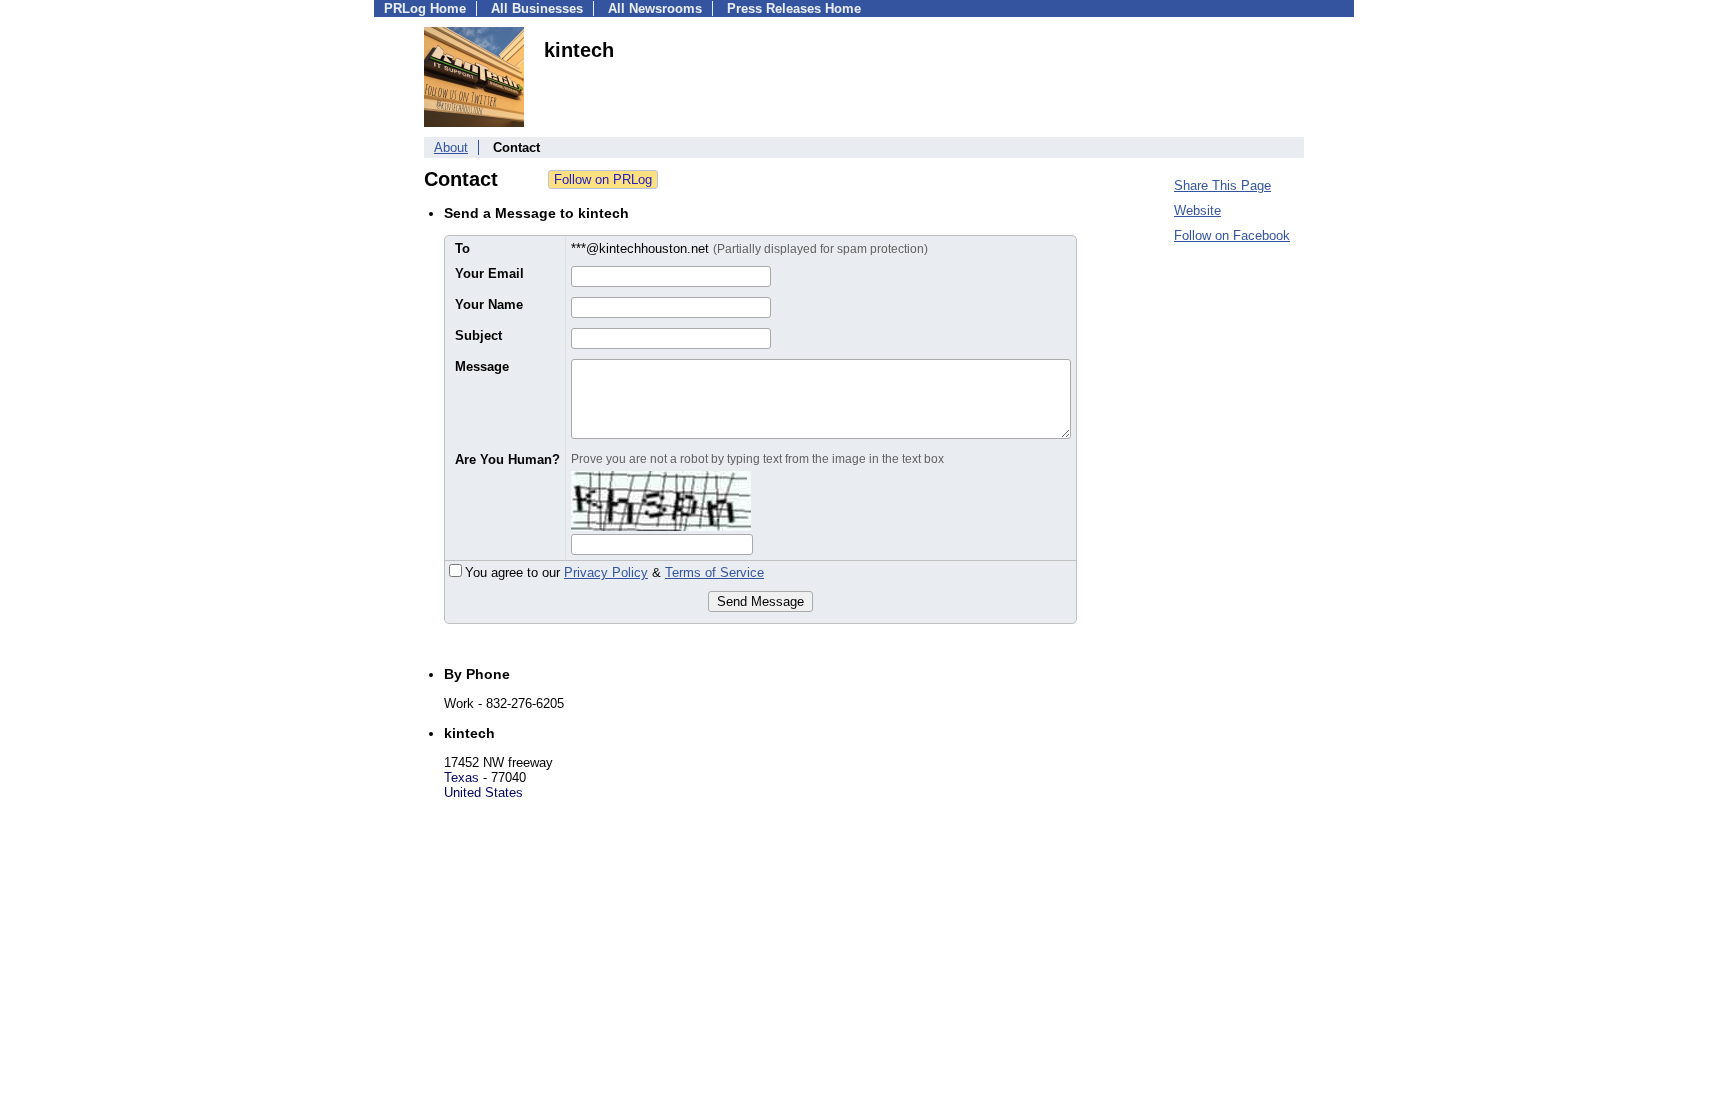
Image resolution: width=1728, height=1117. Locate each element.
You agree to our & (614, 572)
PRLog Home (425, 8)
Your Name (489, 304)
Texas (461, 777)
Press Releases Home (794, 8)
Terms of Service (714, 572)
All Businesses (537, 8)
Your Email (489, 273)
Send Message (760, 601)
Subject (478, 335)
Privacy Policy (606, 572)
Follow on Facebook (1232, 235)
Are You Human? (507, 459)
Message (482, 366)
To (462, 248)
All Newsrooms (655, 8)
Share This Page (1222, 185)
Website (1197, 210)
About (451, 147)
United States (483, 792)
